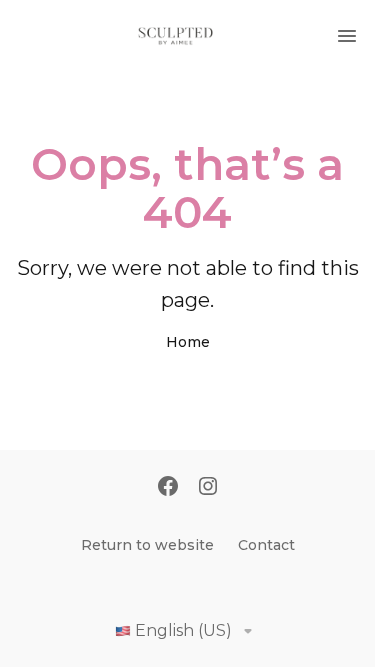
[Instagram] (208, 488)
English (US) (183, 630)
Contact (266, 545)
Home (188, 342)
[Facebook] (168, 488)
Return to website (147, 545)
